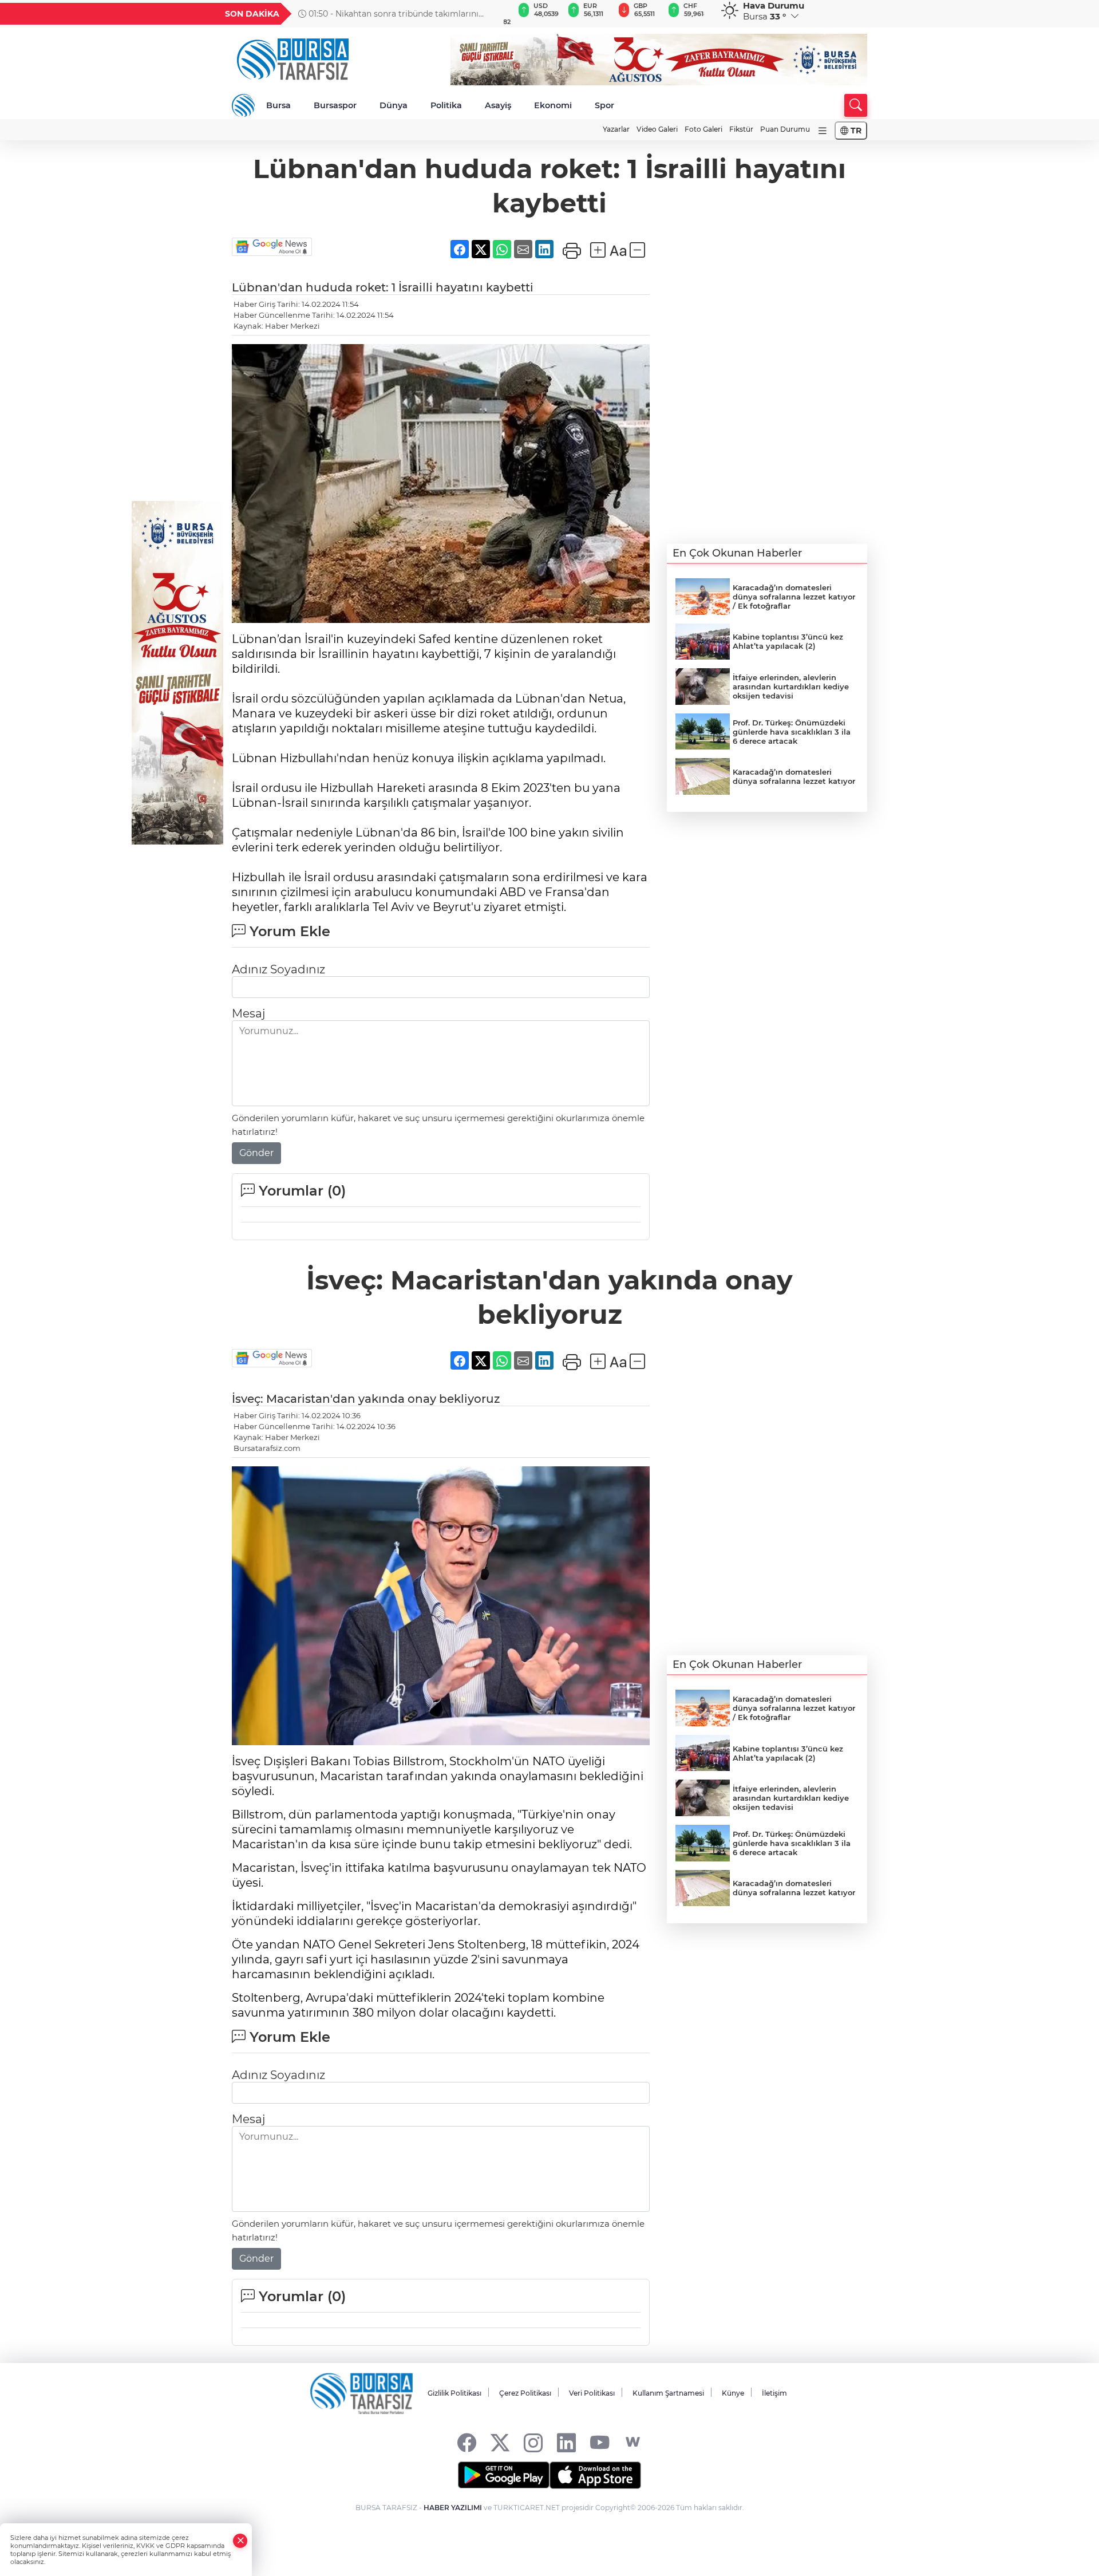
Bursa (278, 105)
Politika (446, 105)
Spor (604, 105)
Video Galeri (657, 129)
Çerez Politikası (525, 2393)
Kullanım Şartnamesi (668, 2393)
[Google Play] (504, 2475)
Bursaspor (335, 105)
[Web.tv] (633, 2442)
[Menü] (823, 131)
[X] (500, 2442)
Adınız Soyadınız (278, 969)
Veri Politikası (592, 2393)
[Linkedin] (566, 2442)
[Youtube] (600, 2442)
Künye (733, 2393)
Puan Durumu (785, 129)
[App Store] (595, 2475)
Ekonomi (553, 105)
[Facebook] (467, 2442)
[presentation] (485, 14)
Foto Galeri (703, 129)
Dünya (394, 105)
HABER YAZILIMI (453, 2508)
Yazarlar (616, 129)
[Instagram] (533, 2442)
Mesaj (248, 1013)
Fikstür (741, 129)
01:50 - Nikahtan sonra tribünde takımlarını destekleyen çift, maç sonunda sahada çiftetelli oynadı (392, 14)
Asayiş (498, 105)
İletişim (774, 2393)
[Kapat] (240, 2541)
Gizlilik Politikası (454, 2393)
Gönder (256, 1153)
